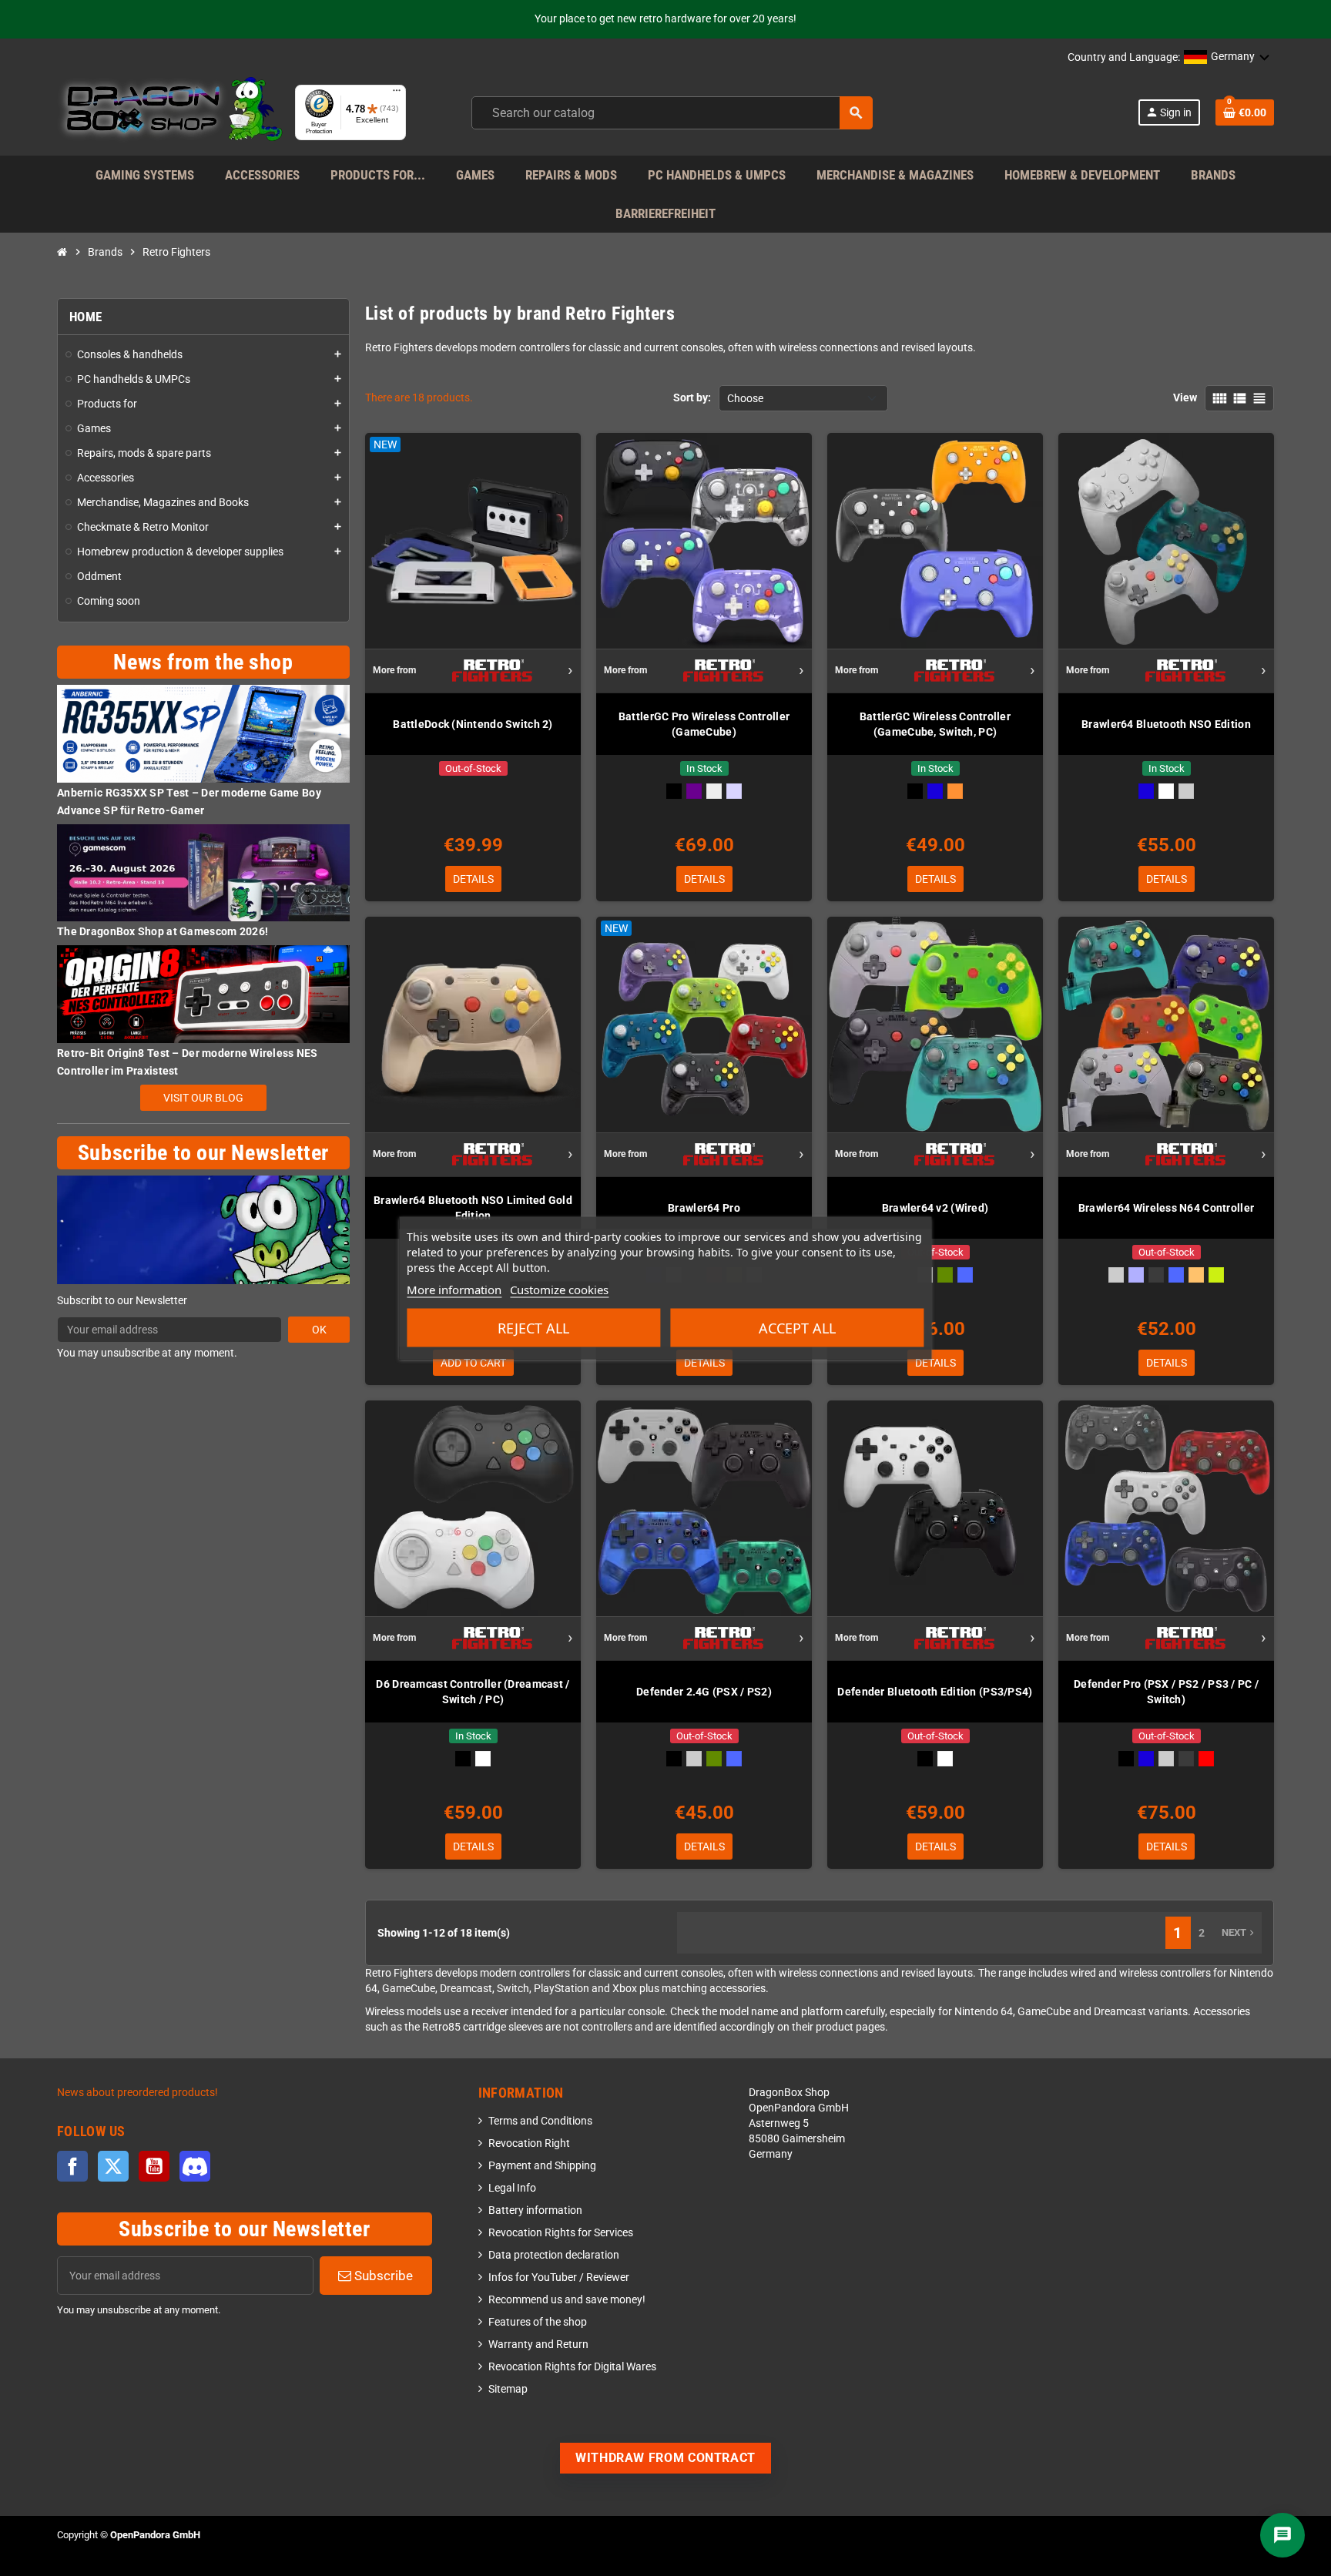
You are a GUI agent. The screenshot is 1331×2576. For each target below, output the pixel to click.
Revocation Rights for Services (561, 2233)
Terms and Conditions (540, 2121)
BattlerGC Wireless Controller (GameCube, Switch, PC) (935, 724)
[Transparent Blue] (965, 1275)
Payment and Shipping (542, 2166)
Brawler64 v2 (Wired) (935, 1208)
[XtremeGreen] (1216, 1275)
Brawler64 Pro (704, 1208)
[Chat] (1282, 2535)
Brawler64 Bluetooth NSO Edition (1166, 724)
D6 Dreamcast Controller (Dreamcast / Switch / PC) (473, 1692)
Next (1239, 1932)
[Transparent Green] (945, 1275)
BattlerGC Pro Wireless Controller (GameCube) (704, 724)
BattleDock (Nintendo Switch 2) (473, 724)
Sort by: (692, 398)
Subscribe (382, 2276)
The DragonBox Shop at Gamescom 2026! (163, 931)
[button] (1227, 58)
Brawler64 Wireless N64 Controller (1166, 1208)
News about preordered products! (137, 2093)
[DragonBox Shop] (170, 112)
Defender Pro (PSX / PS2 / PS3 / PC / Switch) (1166, 1692)
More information (454, 1290)
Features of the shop (538, 2322)
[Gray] (1186, 791)
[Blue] (935, 791)
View (1185, 398)
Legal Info (512, 2188)
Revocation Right (529, 2143)
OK (319, 1330)
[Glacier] (734, 791)
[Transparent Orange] (1196, 1275)
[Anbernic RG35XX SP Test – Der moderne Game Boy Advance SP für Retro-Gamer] (203, 733)
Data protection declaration (554, 2255)
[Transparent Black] (1156, 1275)
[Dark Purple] (694, 791)
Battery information (535, 2210)
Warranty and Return (538, 2345)
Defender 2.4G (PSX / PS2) (704, 1692)
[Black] (674, 791)
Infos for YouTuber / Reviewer (559, 2277)
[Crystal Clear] (714, 791)
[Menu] (397, 94)
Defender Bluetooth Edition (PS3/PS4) (935, 1692)
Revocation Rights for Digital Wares (572, 2367)
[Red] (1206, 1759)
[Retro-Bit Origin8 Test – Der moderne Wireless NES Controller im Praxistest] (203, 993)
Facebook (72, 2166)
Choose (745, 398)
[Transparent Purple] (1136, 1275)
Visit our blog (203, 1098)
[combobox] (672, 113)
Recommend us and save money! (567, 2300)
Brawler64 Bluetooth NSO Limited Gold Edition (473, 1208)
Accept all (797, 1328)
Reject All (533, 1328)
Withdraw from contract (665, 2458)
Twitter (113, 2166)
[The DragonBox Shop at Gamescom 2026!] (203, 872)
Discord (195, 2166)
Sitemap (508, 2389)
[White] (1166, 791)
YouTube (154, 2166)
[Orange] (955, 791)
